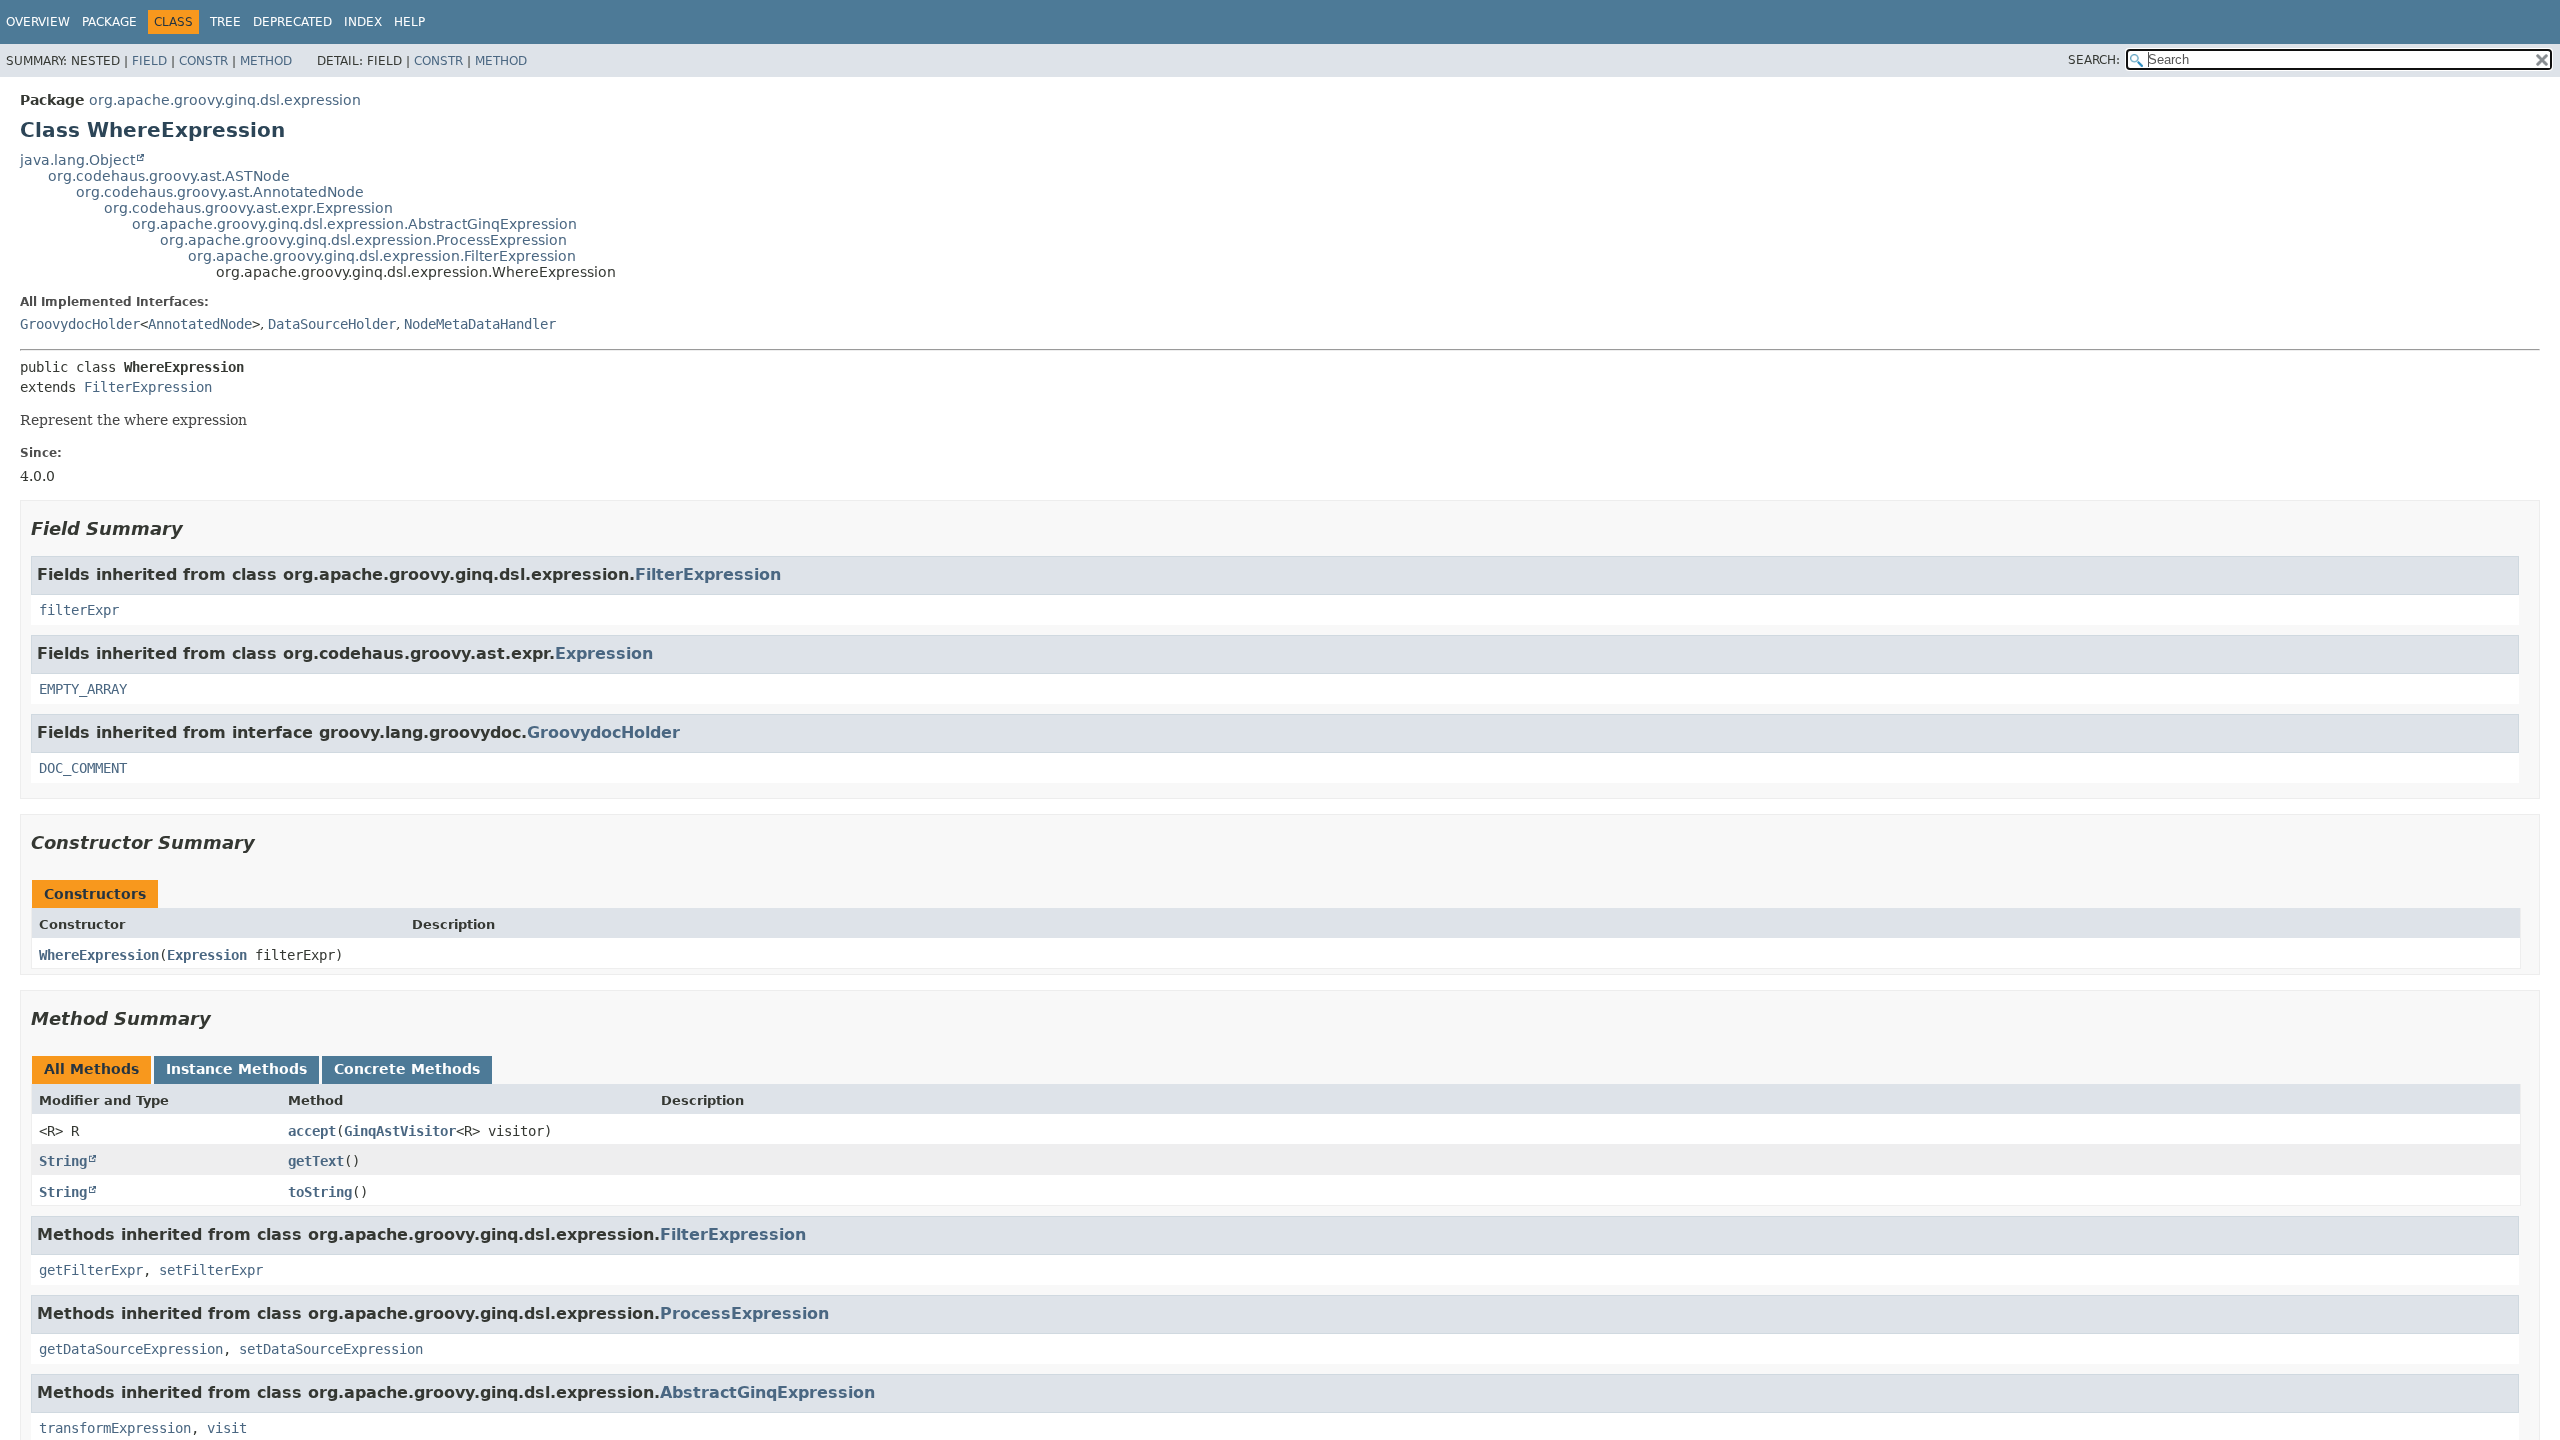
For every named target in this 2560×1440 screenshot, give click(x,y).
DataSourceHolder (332, 324)
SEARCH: (2094, 60)
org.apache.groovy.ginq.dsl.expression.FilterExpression (382, 256)
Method (266, 61)
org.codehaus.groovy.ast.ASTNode (169, 176)
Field (149, 61)
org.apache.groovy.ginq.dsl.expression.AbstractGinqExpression (354, 224)
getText (316, 1161)
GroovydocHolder (80, 324)
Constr (203, 61)
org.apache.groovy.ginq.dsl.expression (225, 100)
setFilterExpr (211, 1270)
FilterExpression (148, 387)
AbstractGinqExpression (767, 1392)
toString (320, 1192)
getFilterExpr (91, 1270)
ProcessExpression (744, 1313)
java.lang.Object (77, 160)
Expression (604, 653)
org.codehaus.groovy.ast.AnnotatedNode (220, 192)
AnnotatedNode (200, 324)
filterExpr (79, 610)
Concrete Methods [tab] (407, 1069)
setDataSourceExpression (331, 1349)
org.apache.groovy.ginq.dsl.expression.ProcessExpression (363, 240)
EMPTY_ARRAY (83, 689)
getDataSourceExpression (131, 1349)
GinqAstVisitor (400, 1131)
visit (227, 1428)
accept (312, 1131)
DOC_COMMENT (83, 768)
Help (409, 22)
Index (363, 22)
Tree (225, 22)
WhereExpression (99, 955)
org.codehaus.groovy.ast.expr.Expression (248, 208)
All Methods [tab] (91, 1069)
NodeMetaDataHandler (480, 324)
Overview (38, 22)
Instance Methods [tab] (236, 1069)
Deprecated (292, 22)
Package (109, 22)
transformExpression (115, 1428)
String (63, 1161)
